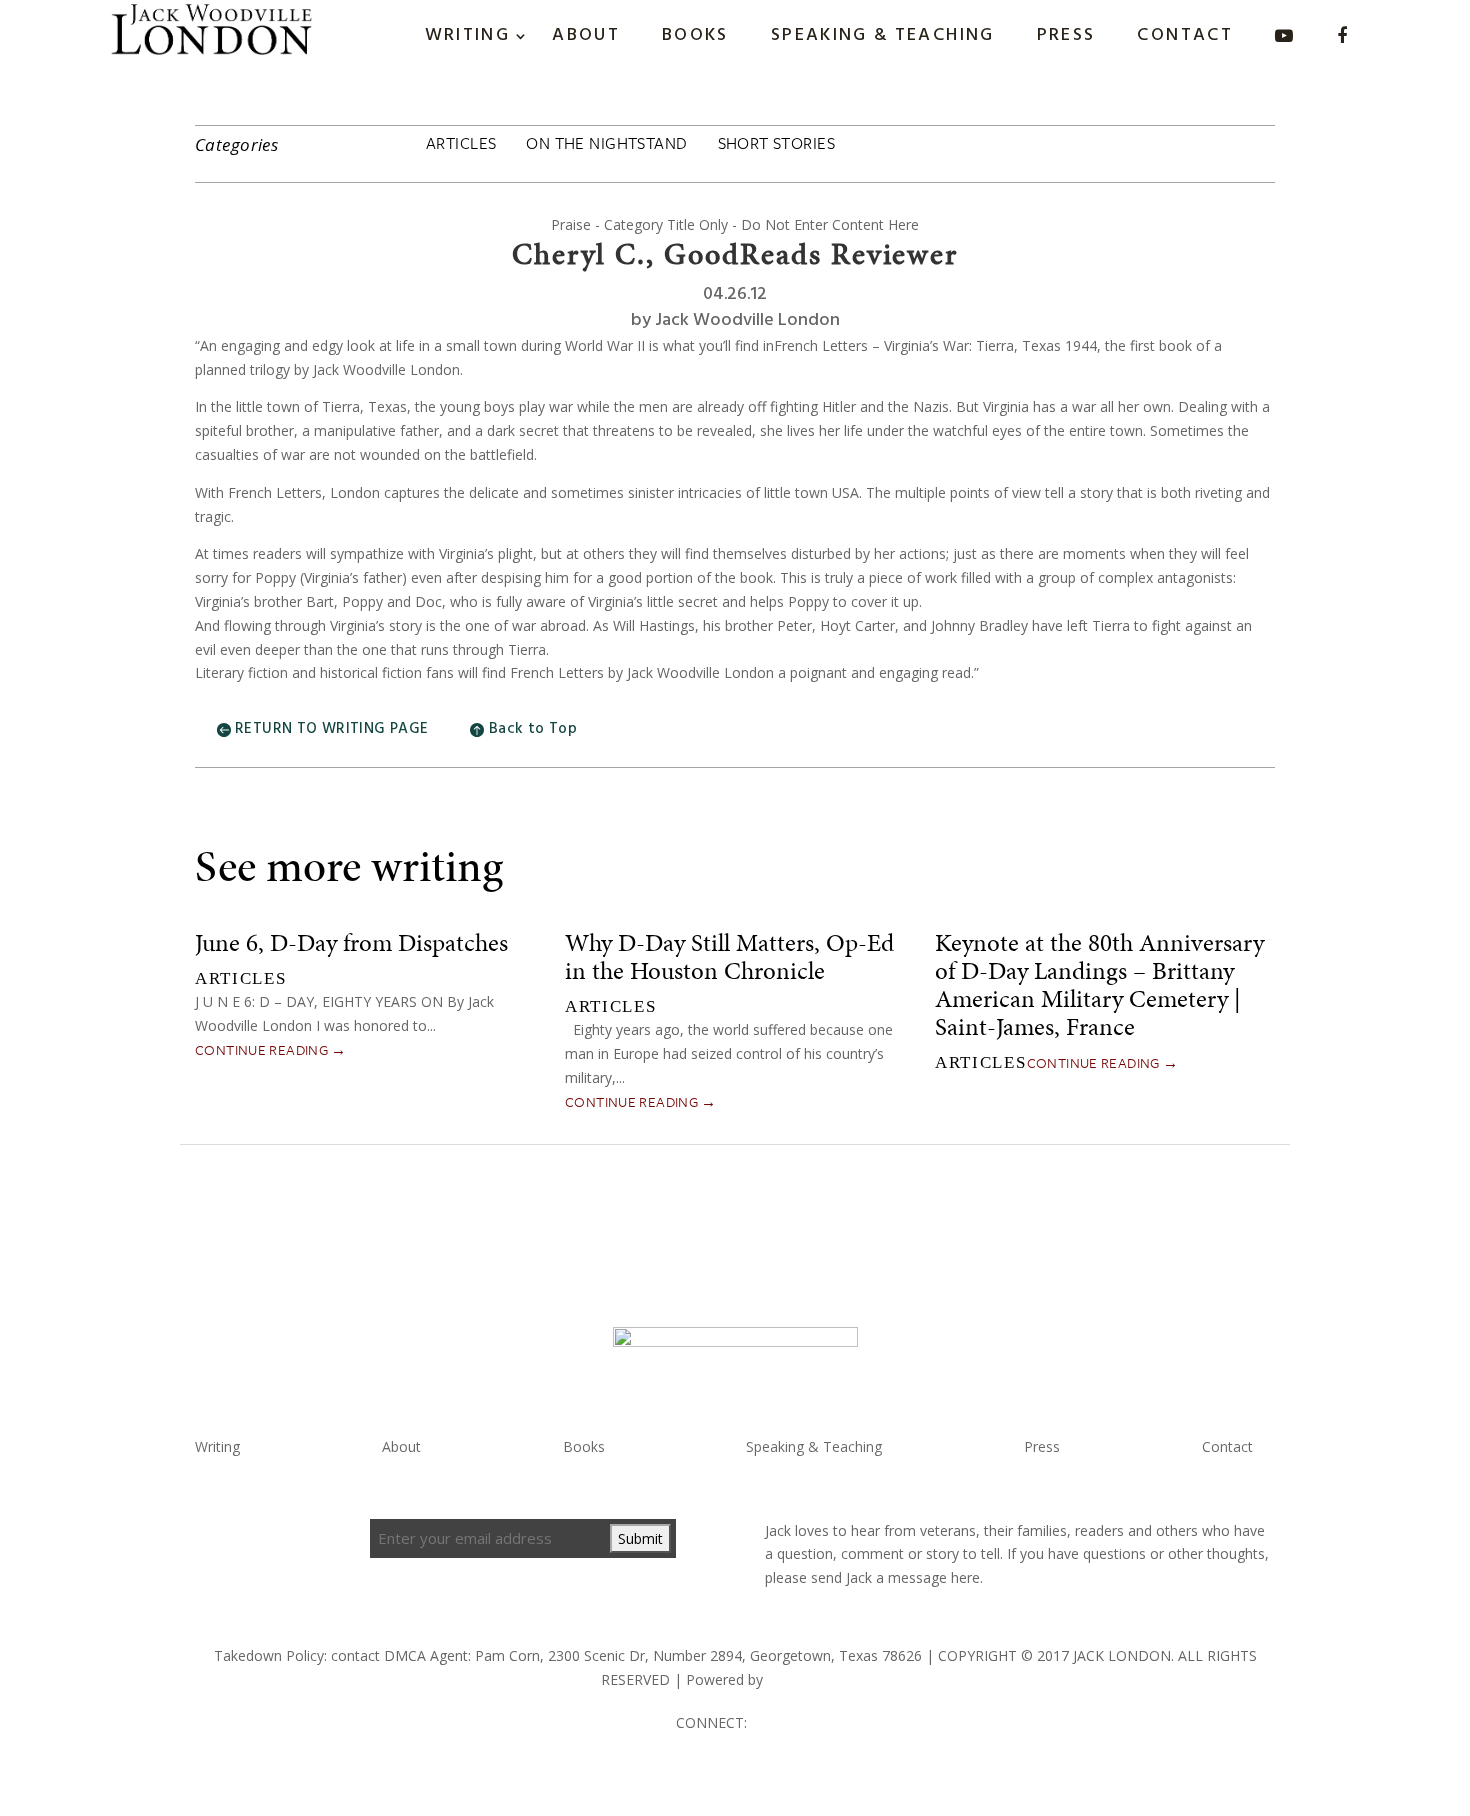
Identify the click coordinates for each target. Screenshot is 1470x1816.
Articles (461, 143)
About (586, 35)
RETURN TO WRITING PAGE (331, 729)
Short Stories (776, 143)
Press (1066, 35)
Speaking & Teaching (883, 35)
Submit (640, 1538)
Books (695, 35)
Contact (1185, 35)
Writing (468, 35)
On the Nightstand (606, 143)
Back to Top (533, 729)
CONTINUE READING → (271, 1049)
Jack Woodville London (747, 320)
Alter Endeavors (818, 1679)
